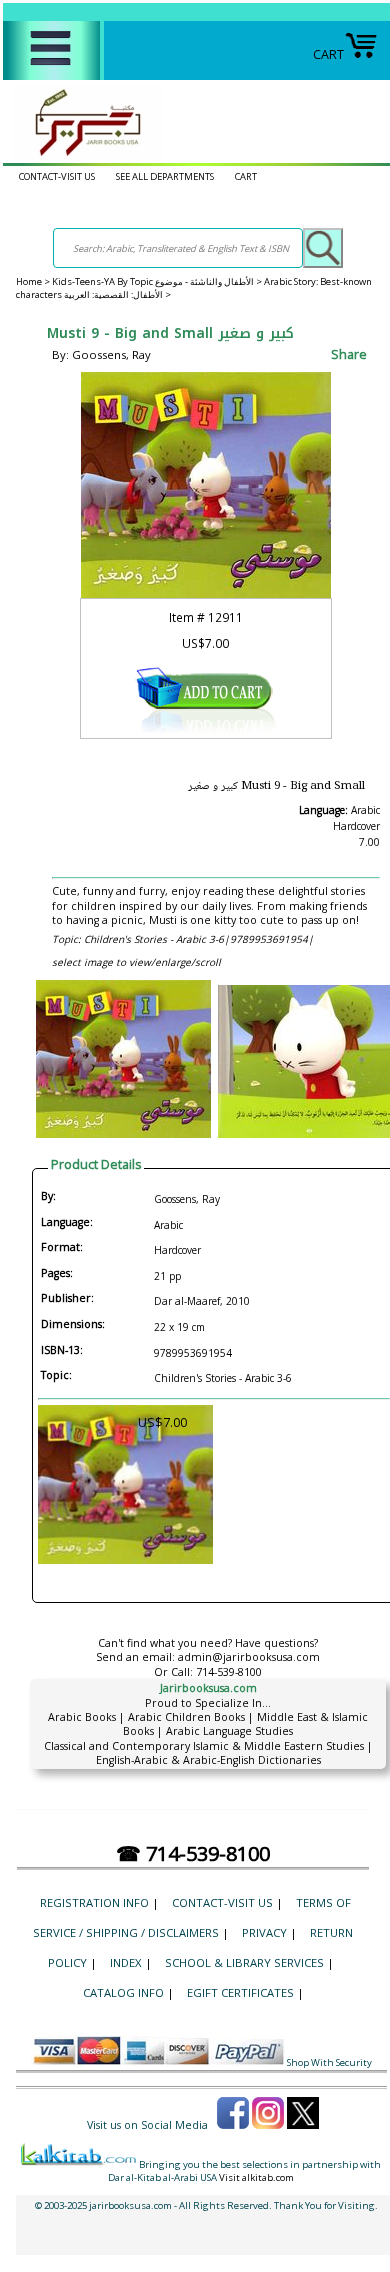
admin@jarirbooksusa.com (249, 1657)
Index (126, 1962)
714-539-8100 (229, 1672)
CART (328, 54)
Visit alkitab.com (256, 2177)
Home (29, 281)
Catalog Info (123, 1992)
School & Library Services (244, 1962)
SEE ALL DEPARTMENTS (165, 176)
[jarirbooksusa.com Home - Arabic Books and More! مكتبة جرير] (83, 155)
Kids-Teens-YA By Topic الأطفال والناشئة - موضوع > (158, 281)
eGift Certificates (240, 1992)
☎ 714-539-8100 (193, 1853)
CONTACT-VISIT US (57, 176)
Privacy (264, 1932)
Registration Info (94, 1902)
